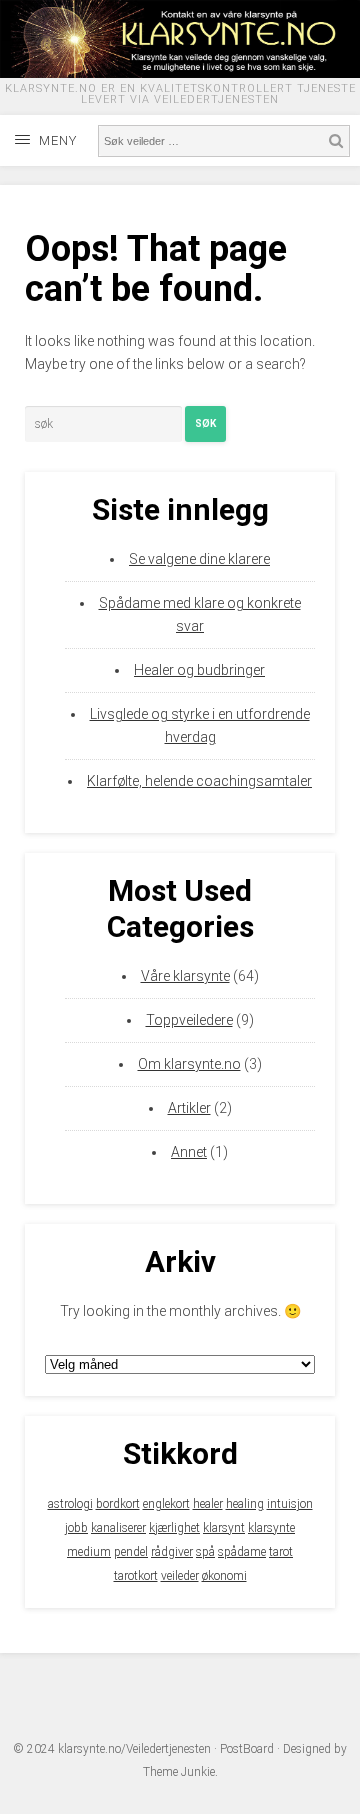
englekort (166, 1504)
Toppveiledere (189, 1020)
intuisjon (290, 1504)
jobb (76, 1528)
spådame (242, 1552)
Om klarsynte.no (189, 1064)
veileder (180, 1576)
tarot (281, 1552)
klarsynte (271, 1528)
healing (245, 1504)
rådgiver (172, 1552)
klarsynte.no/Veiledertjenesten (134, 1749)
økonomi (224, 1576)
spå (205, 1552)
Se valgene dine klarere (199, 559)
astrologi (70, 1504)
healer (208, 1504)
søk (205, 423)
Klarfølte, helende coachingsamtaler (199, 781)
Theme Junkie (179, 1772)
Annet (189, 1152)
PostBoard (247, 1749)
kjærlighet (174, 1528)
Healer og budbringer (199, 670)
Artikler (189, 1108)
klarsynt (224, 1528)
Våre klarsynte (185, 976)
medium (89, 1552)
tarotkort (136, 1576)
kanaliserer (118, 1528)
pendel (131, 1552)
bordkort (118, 1504)
